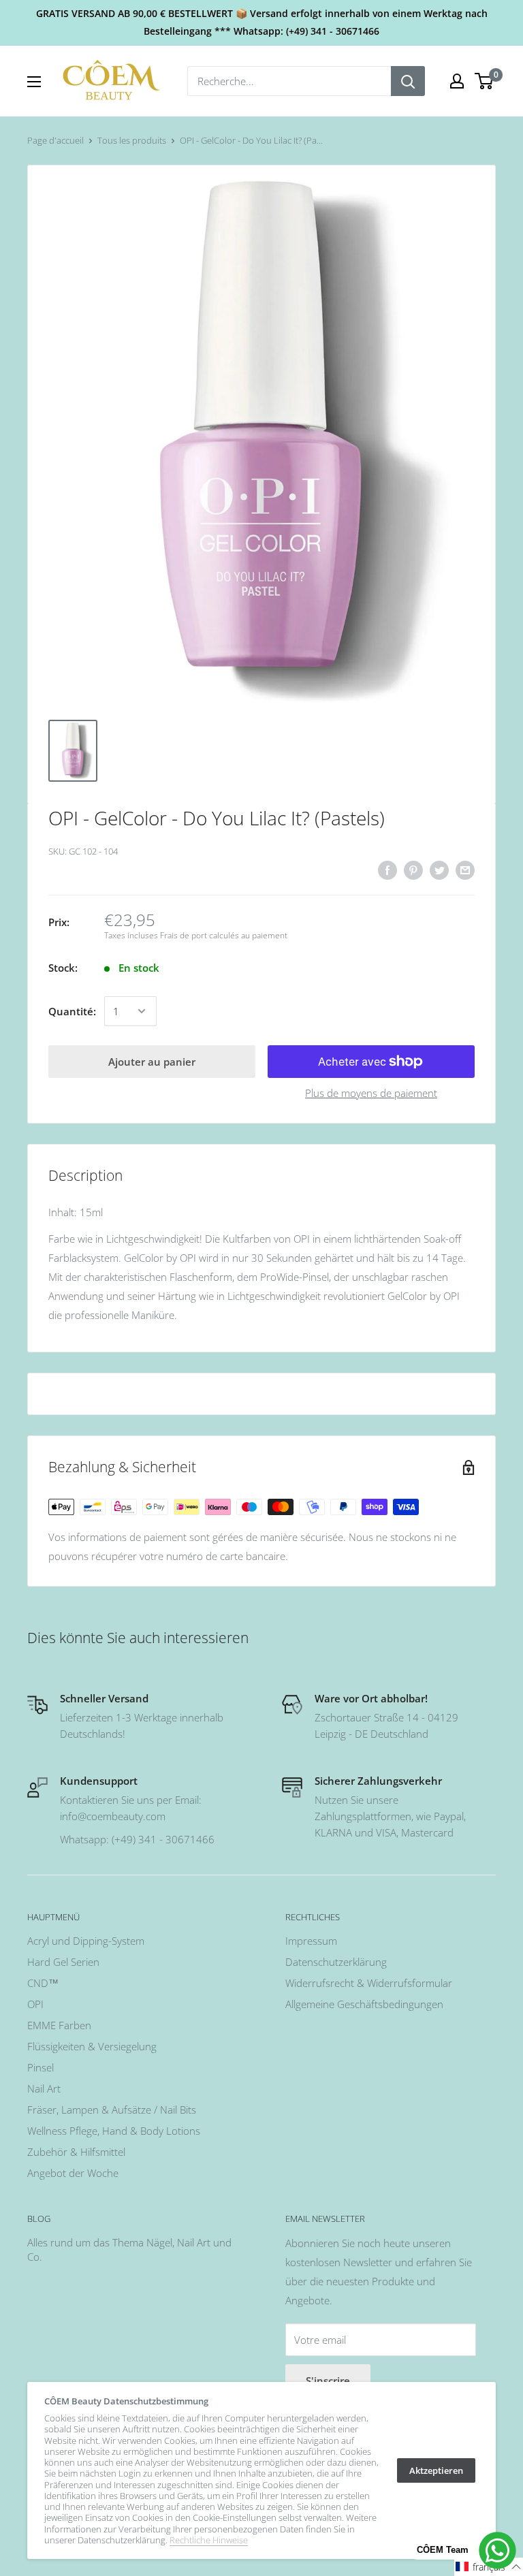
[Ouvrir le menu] (34, 82)
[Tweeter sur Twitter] (439, 870)
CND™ (43, 1983)
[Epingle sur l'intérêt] (413, 870)
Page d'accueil (56, 140)
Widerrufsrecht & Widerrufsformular (369, 1983)
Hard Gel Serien (63, 1962)
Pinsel (41, 2067)
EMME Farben (59, 2025)
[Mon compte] (457, 81)
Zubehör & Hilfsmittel (76, 2152)
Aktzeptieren (436, 2470)
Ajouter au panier (152, 1062)
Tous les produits (132, 140)
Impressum (311, 1941)
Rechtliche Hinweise (209, 2540)
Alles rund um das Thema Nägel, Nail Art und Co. (129, 2249)
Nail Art (44, 2088)
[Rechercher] (408, 81)
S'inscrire (328, 2381)
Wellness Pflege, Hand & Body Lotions (114, 2131)
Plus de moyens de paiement (371, 1093)
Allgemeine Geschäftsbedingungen (364, 2004)
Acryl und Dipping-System (86, 1941)
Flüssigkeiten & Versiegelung (92, 2046)
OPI (35, 2004)
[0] (485, 81)
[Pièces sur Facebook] (387, 870)
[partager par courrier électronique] (465, 870)
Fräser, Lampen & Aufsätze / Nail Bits (112, 2110)
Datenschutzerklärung (336, 1962)
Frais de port (184, 935)
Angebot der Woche (73, 2173)
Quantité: (72, 1011)
